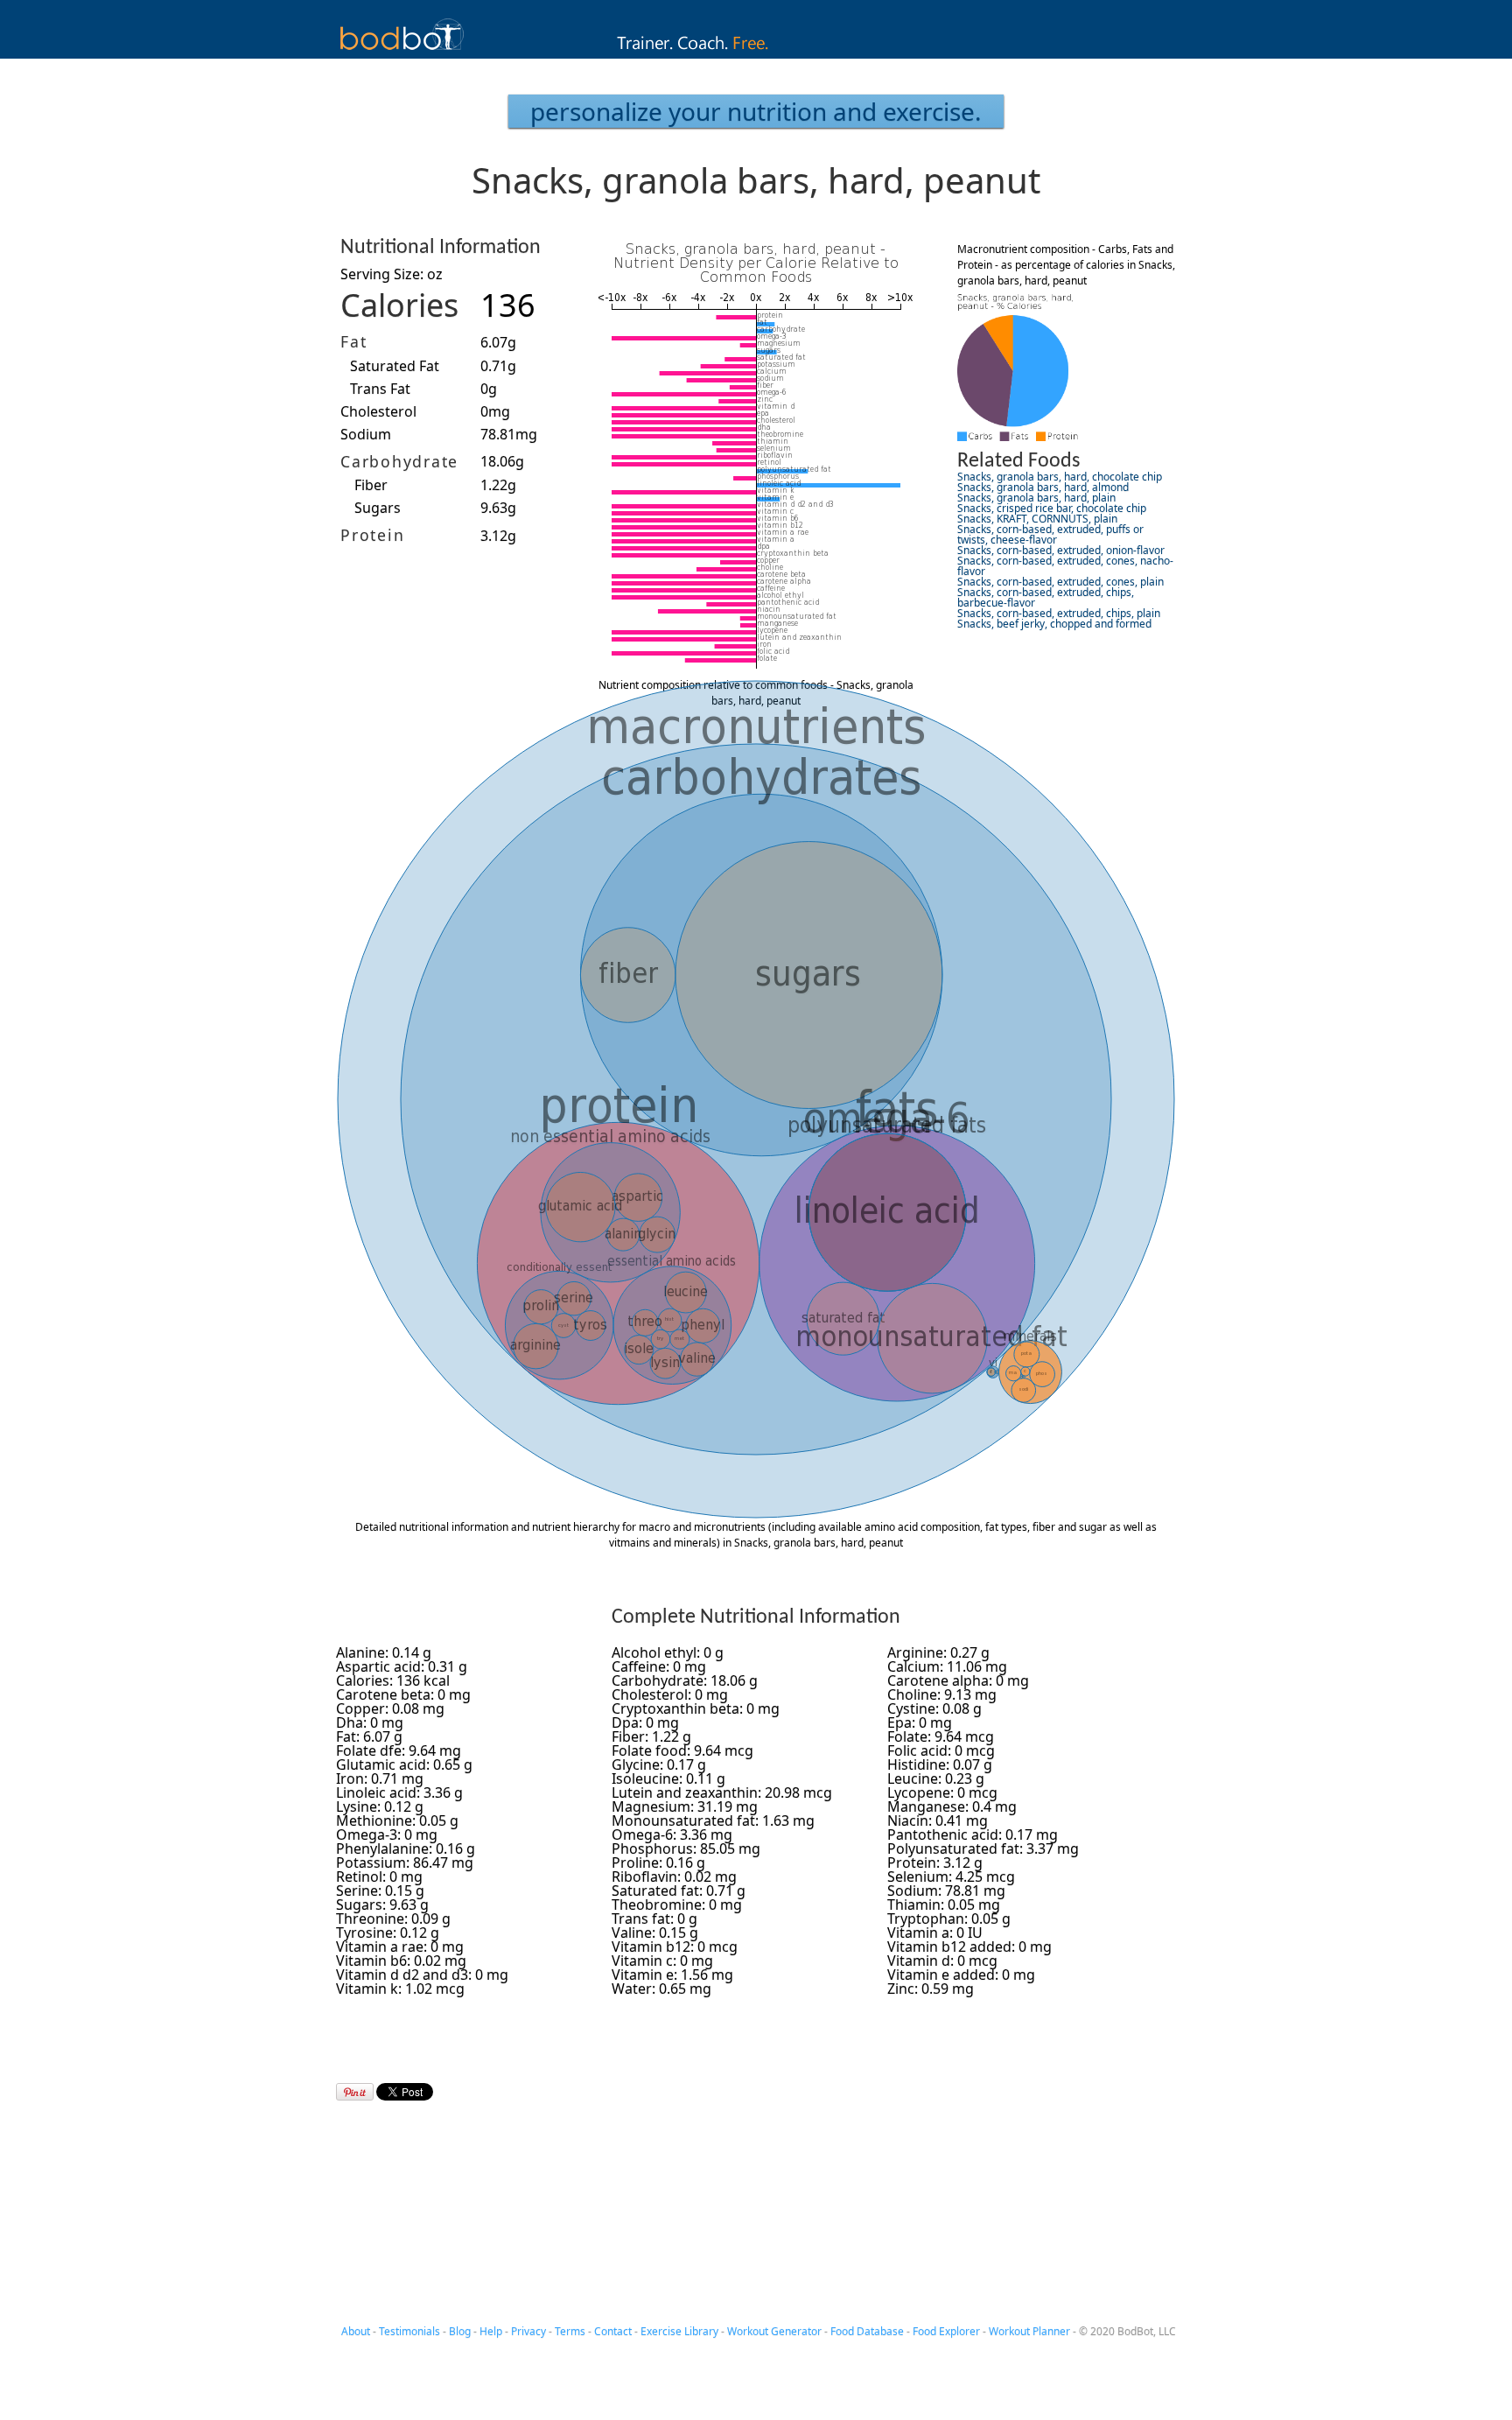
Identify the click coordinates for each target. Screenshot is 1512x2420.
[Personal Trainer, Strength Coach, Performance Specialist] (756, 53)
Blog (460, 2331)
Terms (570, 2331)
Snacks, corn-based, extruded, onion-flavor (1061, 550)
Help (491, 2331)
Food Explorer (946, 2331)
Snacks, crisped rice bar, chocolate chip (1052, 508)
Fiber (371, 485)
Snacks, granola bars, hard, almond (1043, 487)
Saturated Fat (395, 366)
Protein (372, 535)
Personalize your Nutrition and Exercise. (756, 111)
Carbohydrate (399, 461)
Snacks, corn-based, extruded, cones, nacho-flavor (1065, 566)
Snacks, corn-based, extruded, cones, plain (1060, 582)
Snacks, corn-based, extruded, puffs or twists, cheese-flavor (1050, 534)
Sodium (366, 434)
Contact (613, 2331)
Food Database (867, 2331)
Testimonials (409, 2331)
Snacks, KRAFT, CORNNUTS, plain (1037, 519)
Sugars (378, 508)
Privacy (528, 2331)
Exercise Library (679, 2331)
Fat (353, 341)
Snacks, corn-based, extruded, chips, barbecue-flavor (1046, 597)
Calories (399, 305)
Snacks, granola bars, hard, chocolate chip (1060, 477)
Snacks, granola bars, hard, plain (1036, 498)
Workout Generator (774, 2331)
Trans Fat (380, 389)
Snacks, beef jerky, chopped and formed (1054, 624)
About (356, 2331)
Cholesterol (378, 411)
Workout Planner (1029, 2331)
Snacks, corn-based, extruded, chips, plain (1059, 613)
